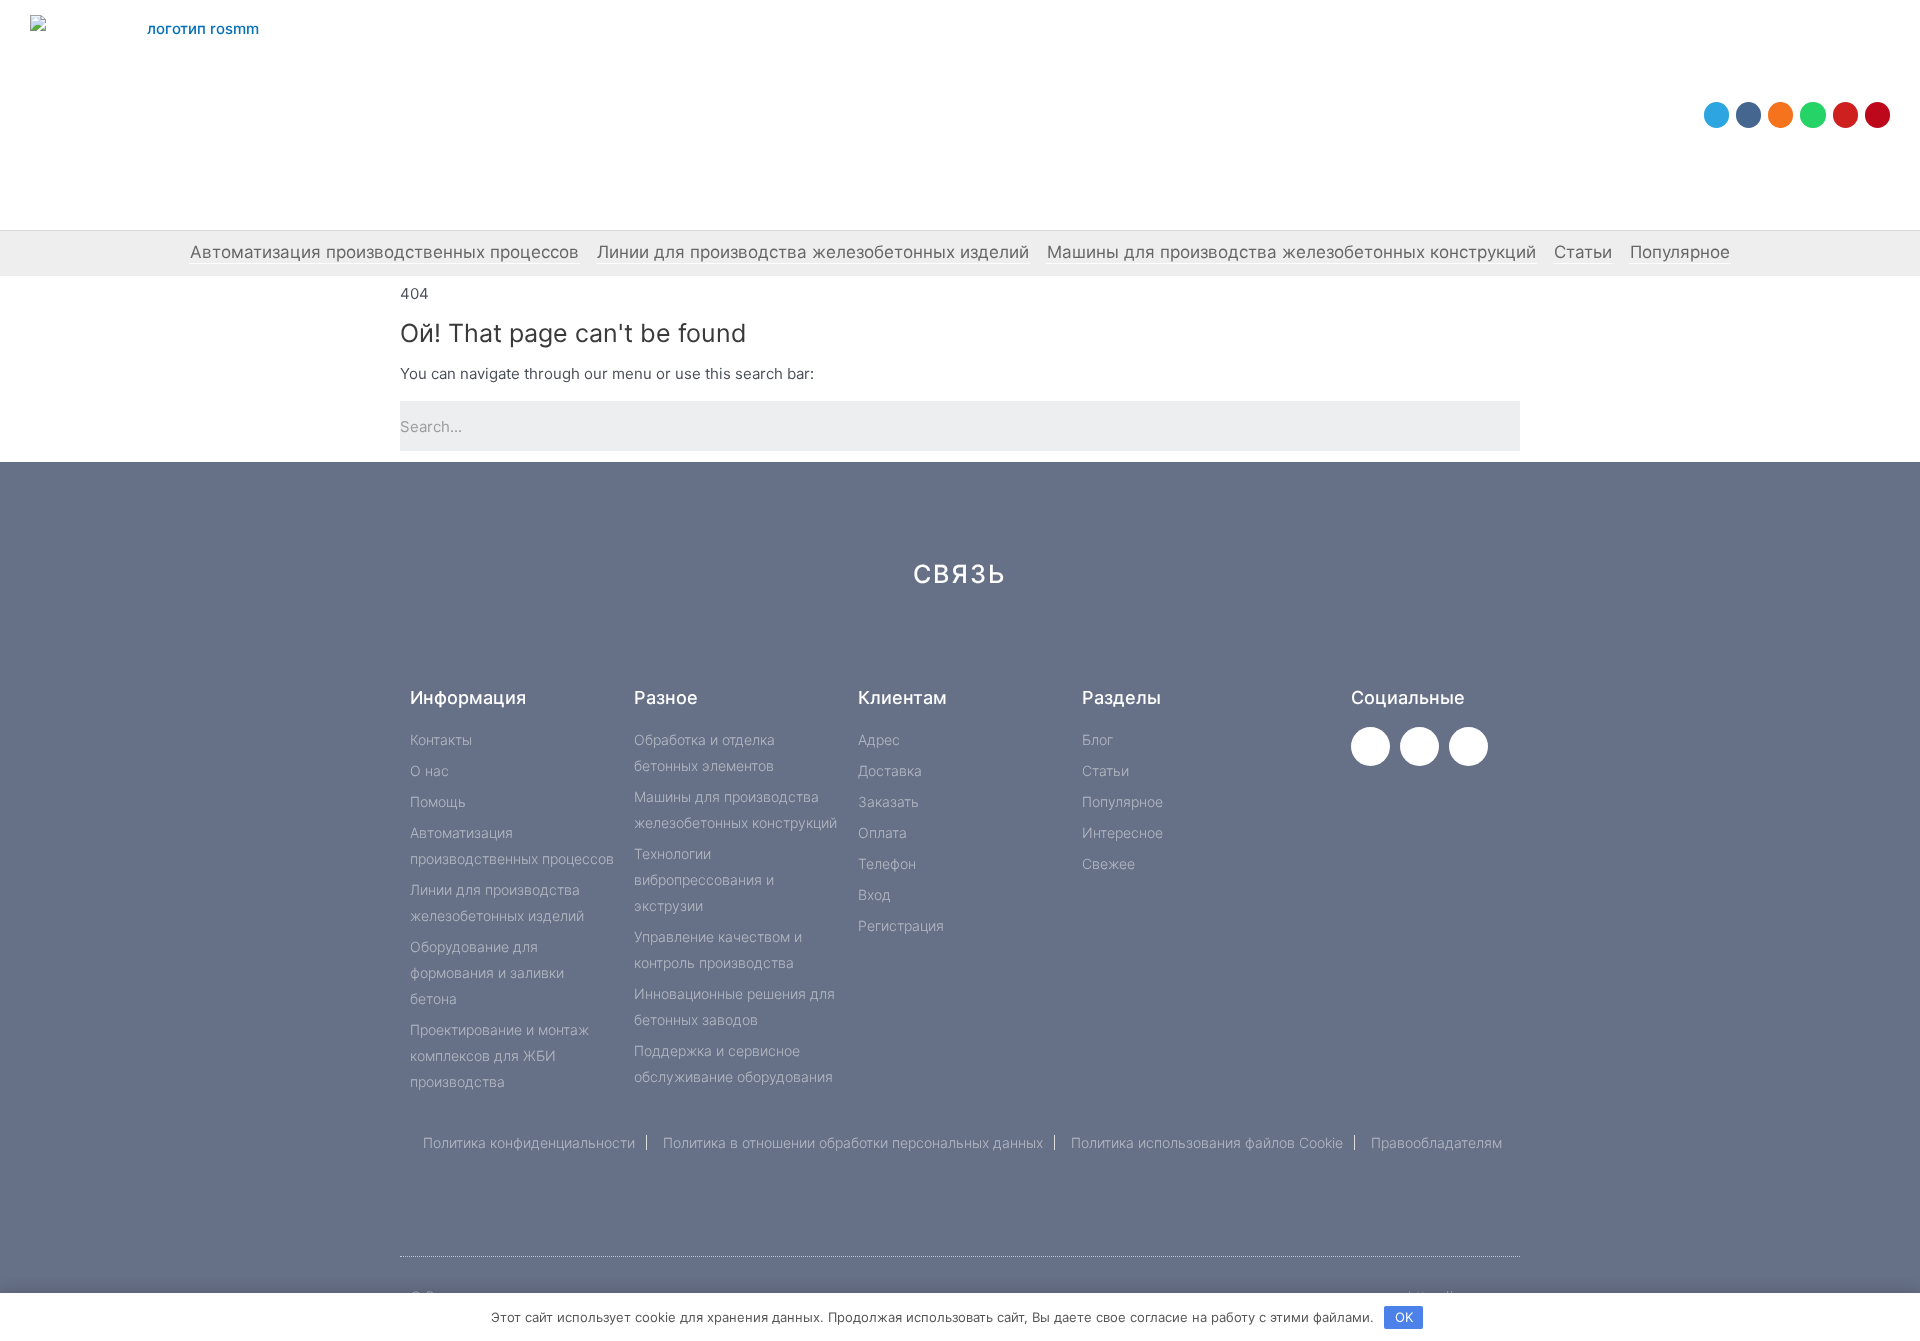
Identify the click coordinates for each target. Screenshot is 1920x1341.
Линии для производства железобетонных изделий (813, 252)
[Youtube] (1845, 114)
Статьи (1583, 252)
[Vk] (1748, 114)
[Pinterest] (1877, 114)
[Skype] (1127, 645)
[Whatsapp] (1812, 114)
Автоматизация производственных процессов (384, 252)
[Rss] (1261, 645)
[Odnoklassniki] (1780, 114)
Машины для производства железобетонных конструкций (1291, 252)
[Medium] (993, 645)
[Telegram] (1716, 114)
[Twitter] (1370, 746)
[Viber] (1194, 645)
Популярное (1680, 252)
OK (1404, 1317)
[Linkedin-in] (1060, 645)
